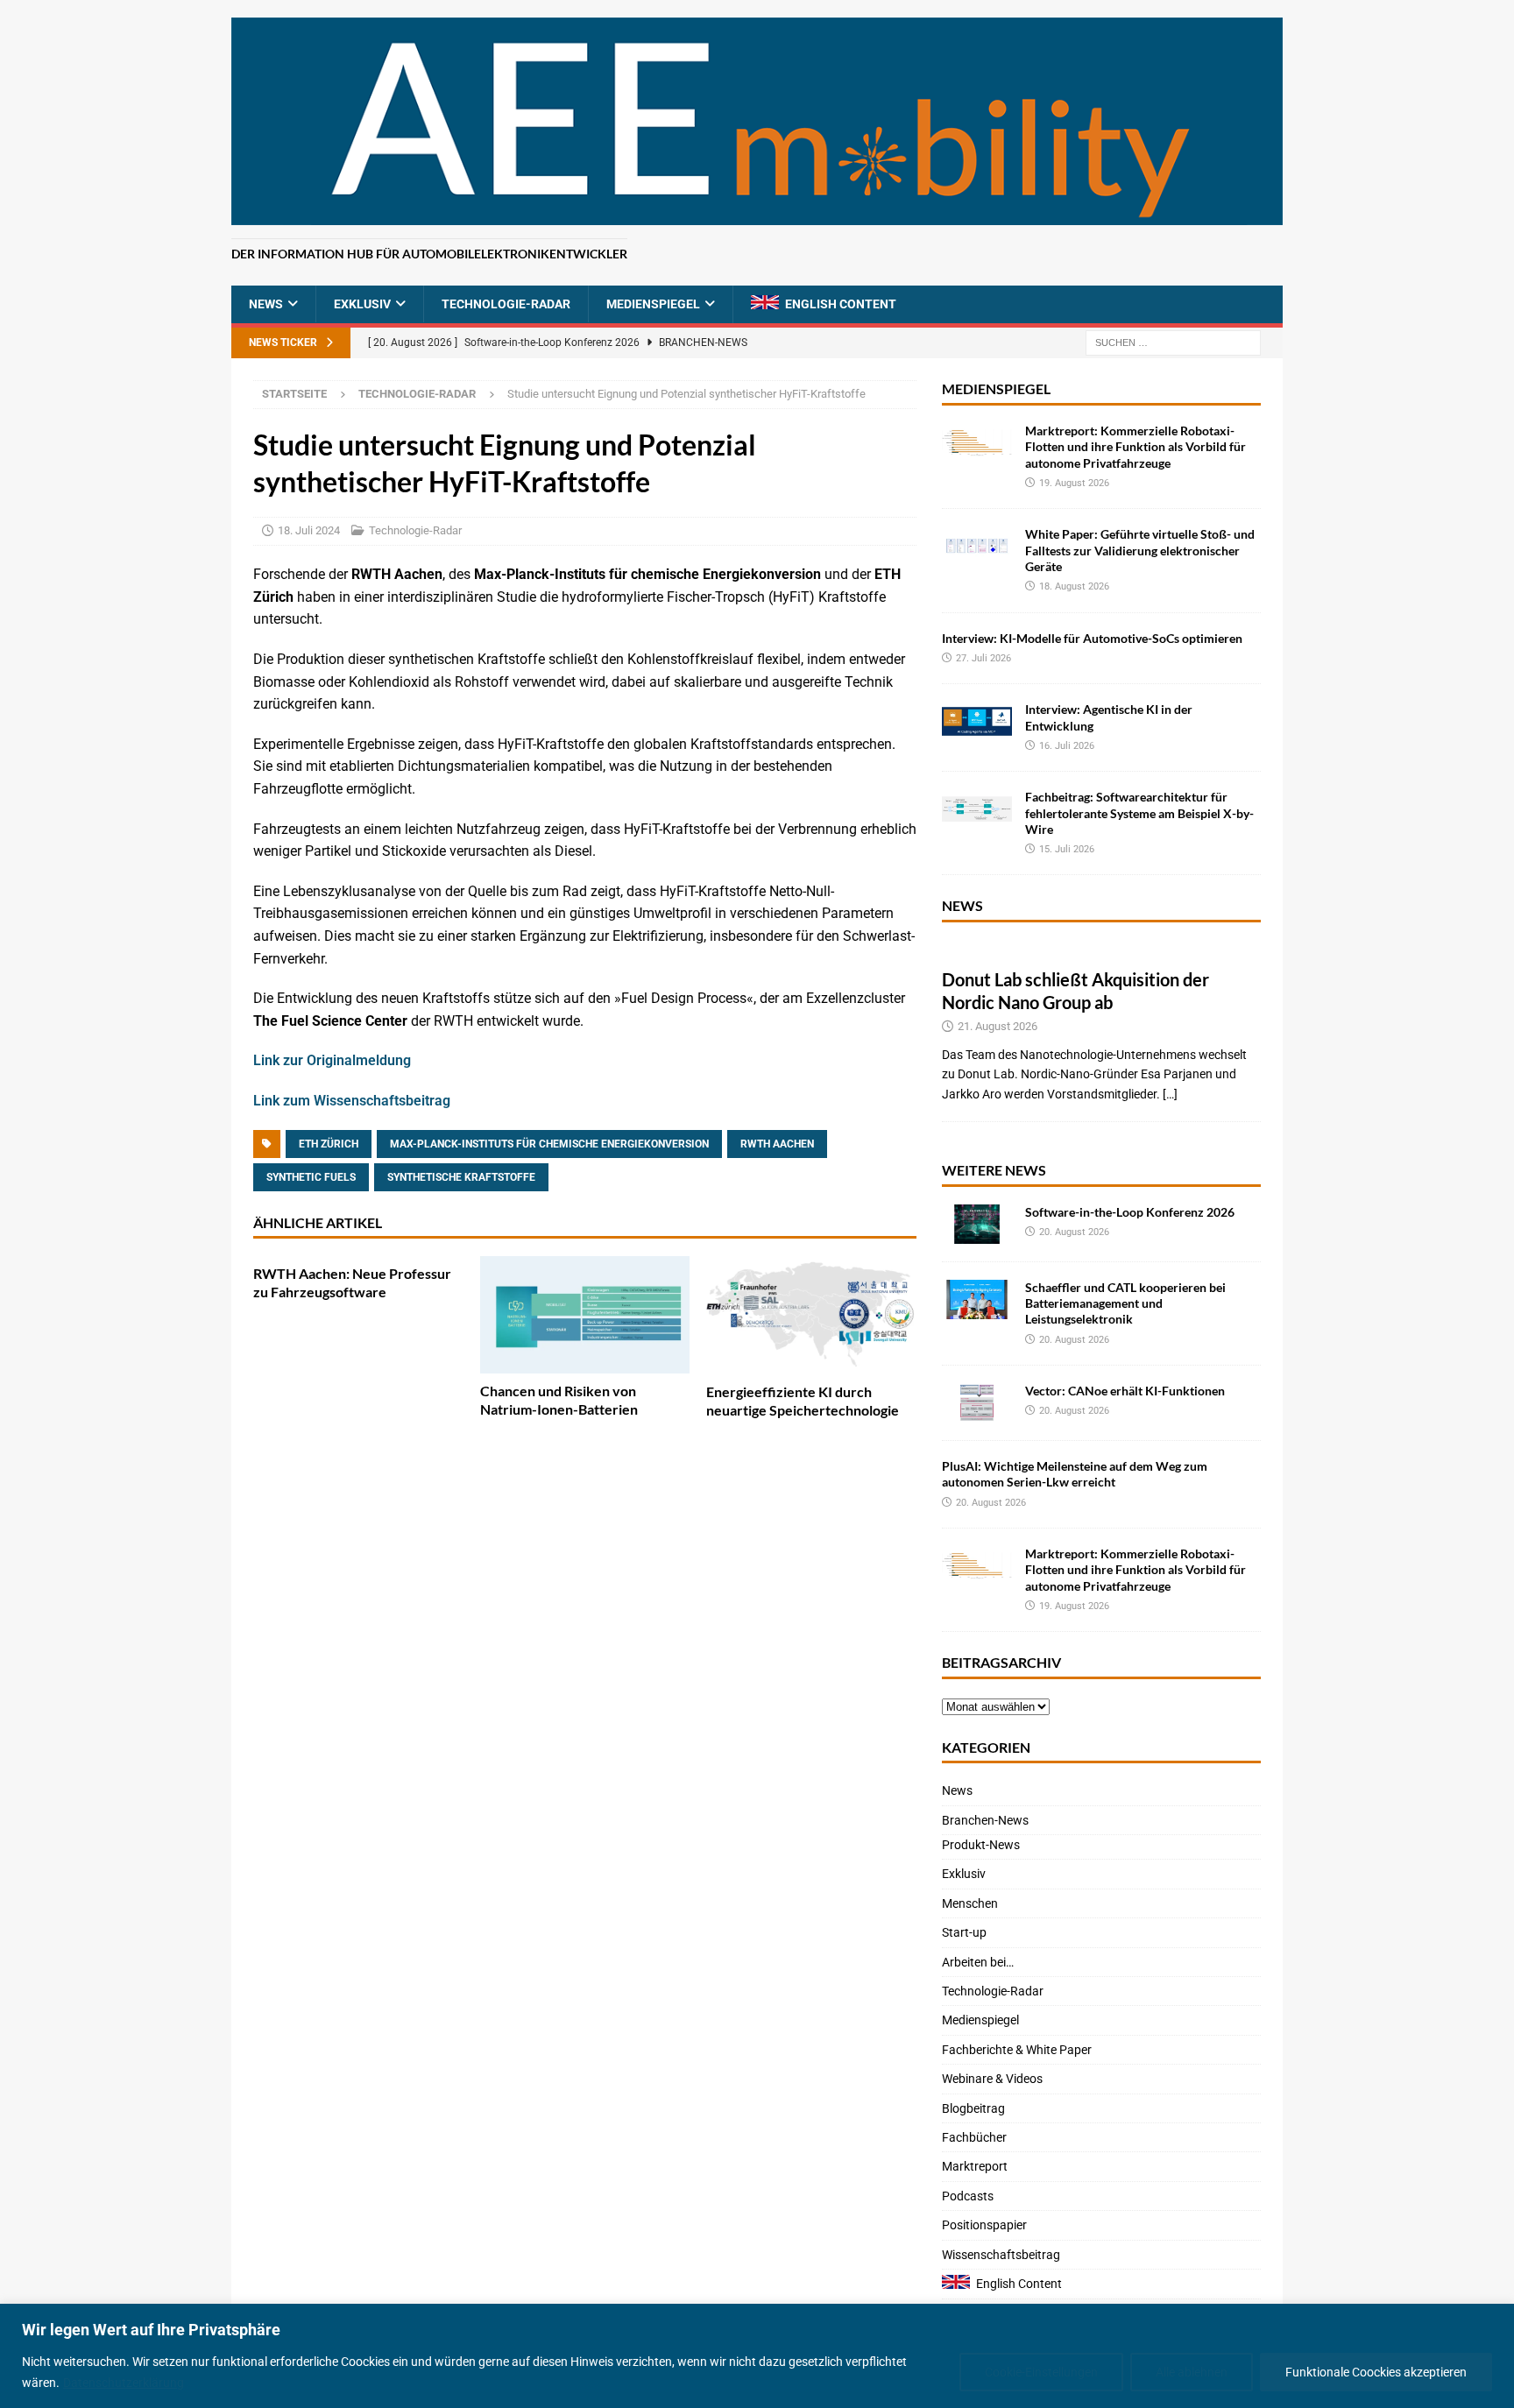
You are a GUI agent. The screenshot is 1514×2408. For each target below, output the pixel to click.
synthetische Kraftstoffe (461, 1177)
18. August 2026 (1074, 586)
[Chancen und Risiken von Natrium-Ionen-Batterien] (585, 1315)
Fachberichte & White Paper (1017, 2050)
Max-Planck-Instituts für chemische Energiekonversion (549, 1144)
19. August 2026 (1074, 483)
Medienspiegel (653, 304)
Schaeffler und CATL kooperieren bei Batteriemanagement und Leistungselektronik (1125, 1303)
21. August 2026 (998, 1026)
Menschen (970, 1903)
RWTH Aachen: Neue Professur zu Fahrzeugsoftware (352, 1282)
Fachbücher (974, 2137)
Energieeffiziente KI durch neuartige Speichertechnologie (803, 1401)
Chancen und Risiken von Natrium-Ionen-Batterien (559, 1400)
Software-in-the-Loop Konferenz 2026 (1130, 1212)
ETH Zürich (329, 1144)
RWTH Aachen (777, 1144)
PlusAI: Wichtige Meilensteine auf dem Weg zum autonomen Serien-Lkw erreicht (1075, 1474)
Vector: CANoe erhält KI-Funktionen (1125, 1391)
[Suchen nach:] (1173, 342)
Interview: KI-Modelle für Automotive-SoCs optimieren (1092, 638)
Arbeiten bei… (978, 1962)
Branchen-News (985, 1820)
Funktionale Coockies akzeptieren (1376, 2372)
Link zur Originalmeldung (332, 1060)
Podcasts (968, 2196)
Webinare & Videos (992, 2079)
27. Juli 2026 (983, 658)
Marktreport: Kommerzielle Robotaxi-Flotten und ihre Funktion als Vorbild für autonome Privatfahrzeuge (1135, 446)
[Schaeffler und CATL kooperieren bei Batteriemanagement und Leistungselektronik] (977, 1299)
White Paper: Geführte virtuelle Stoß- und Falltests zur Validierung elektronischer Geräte (1140, 550)
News (266, 304)
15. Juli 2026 (1067, 849)
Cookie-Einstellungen (1041, 2372)
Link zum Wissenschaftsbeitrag (352, 1101)
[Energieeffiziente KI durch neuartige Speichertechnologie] (811, 1315)
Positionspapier (984, 2225)
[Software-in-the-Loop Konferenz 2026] (977, 1224)
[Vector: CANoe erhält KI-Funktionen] (977, 1403)
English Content (841, 304)
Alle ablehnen (1192, 2372)
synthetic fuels (311, 1177)
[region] (757, 2356)
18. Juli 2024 (309, 530)
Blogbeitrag (973, 2108)
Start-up (964, 1932)
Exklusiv (362, 304)
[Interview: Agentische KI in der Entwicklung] (977, 721)
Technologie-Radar (506, 304)
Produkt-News (981, 1845)
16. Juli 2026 (1067, 746)
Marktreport (975, 2166)
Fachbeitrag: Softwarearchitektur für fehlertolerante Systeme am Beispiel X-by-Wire (1139, 812)
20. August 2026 (1074, 1232)
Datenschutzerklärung (124, 2383)
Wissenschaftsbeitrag (1001, 2255)
